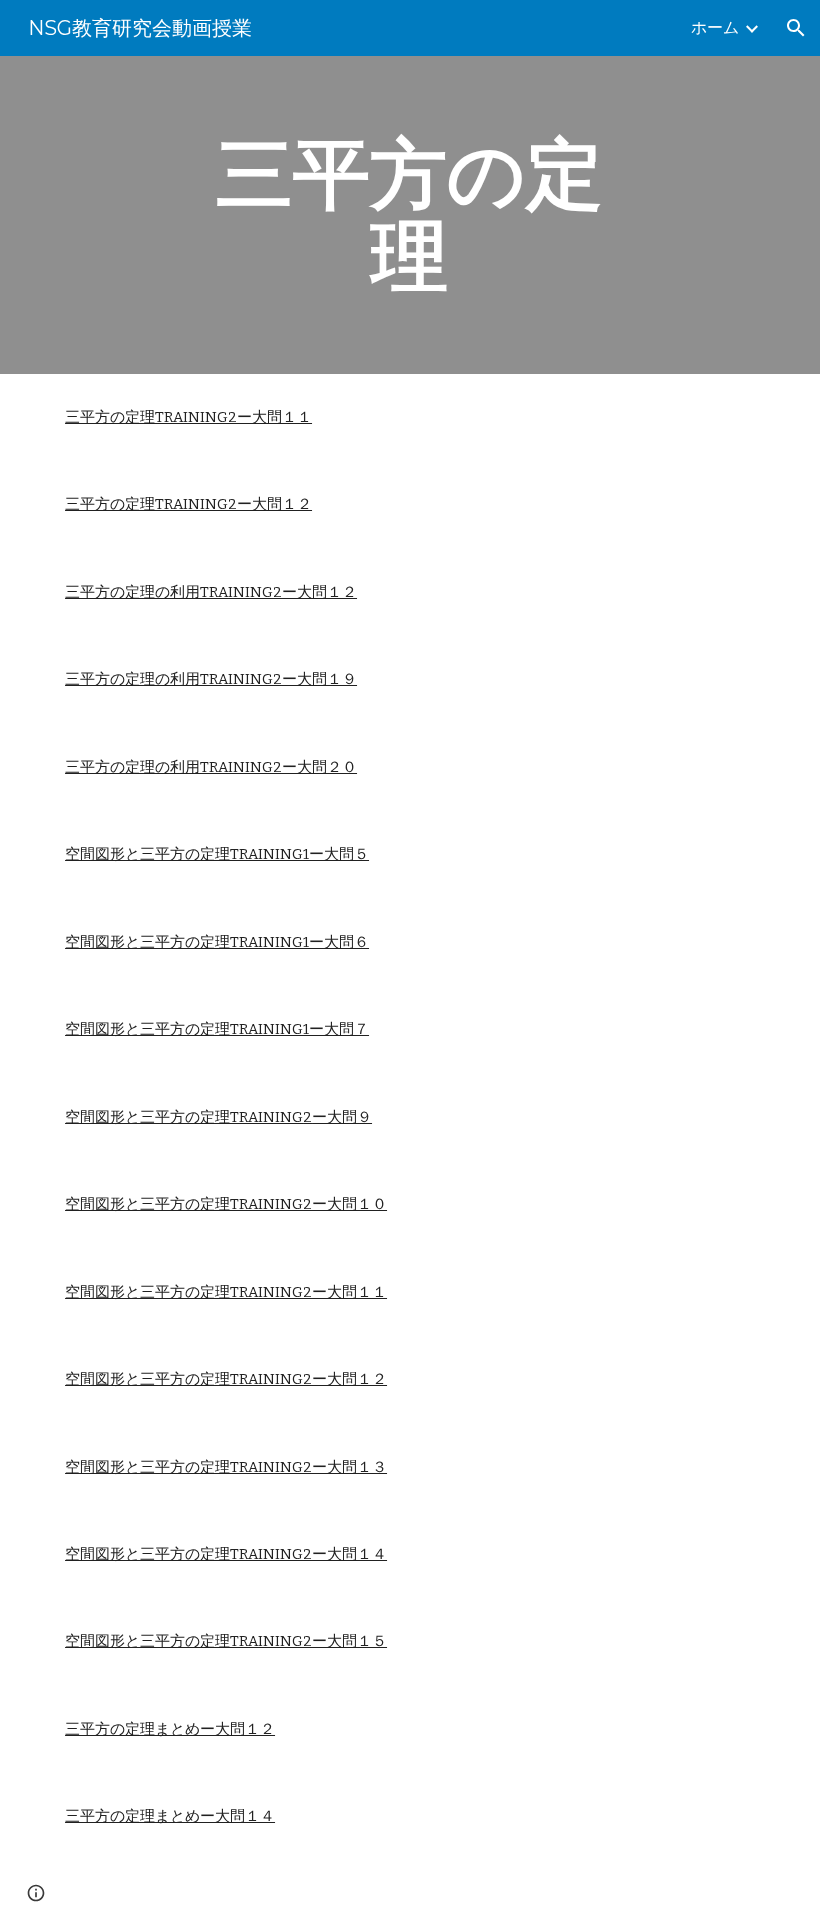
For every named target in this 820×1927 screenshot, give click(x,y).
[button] (796, 28)
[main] (410, 215)
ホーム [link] (715, 27)
